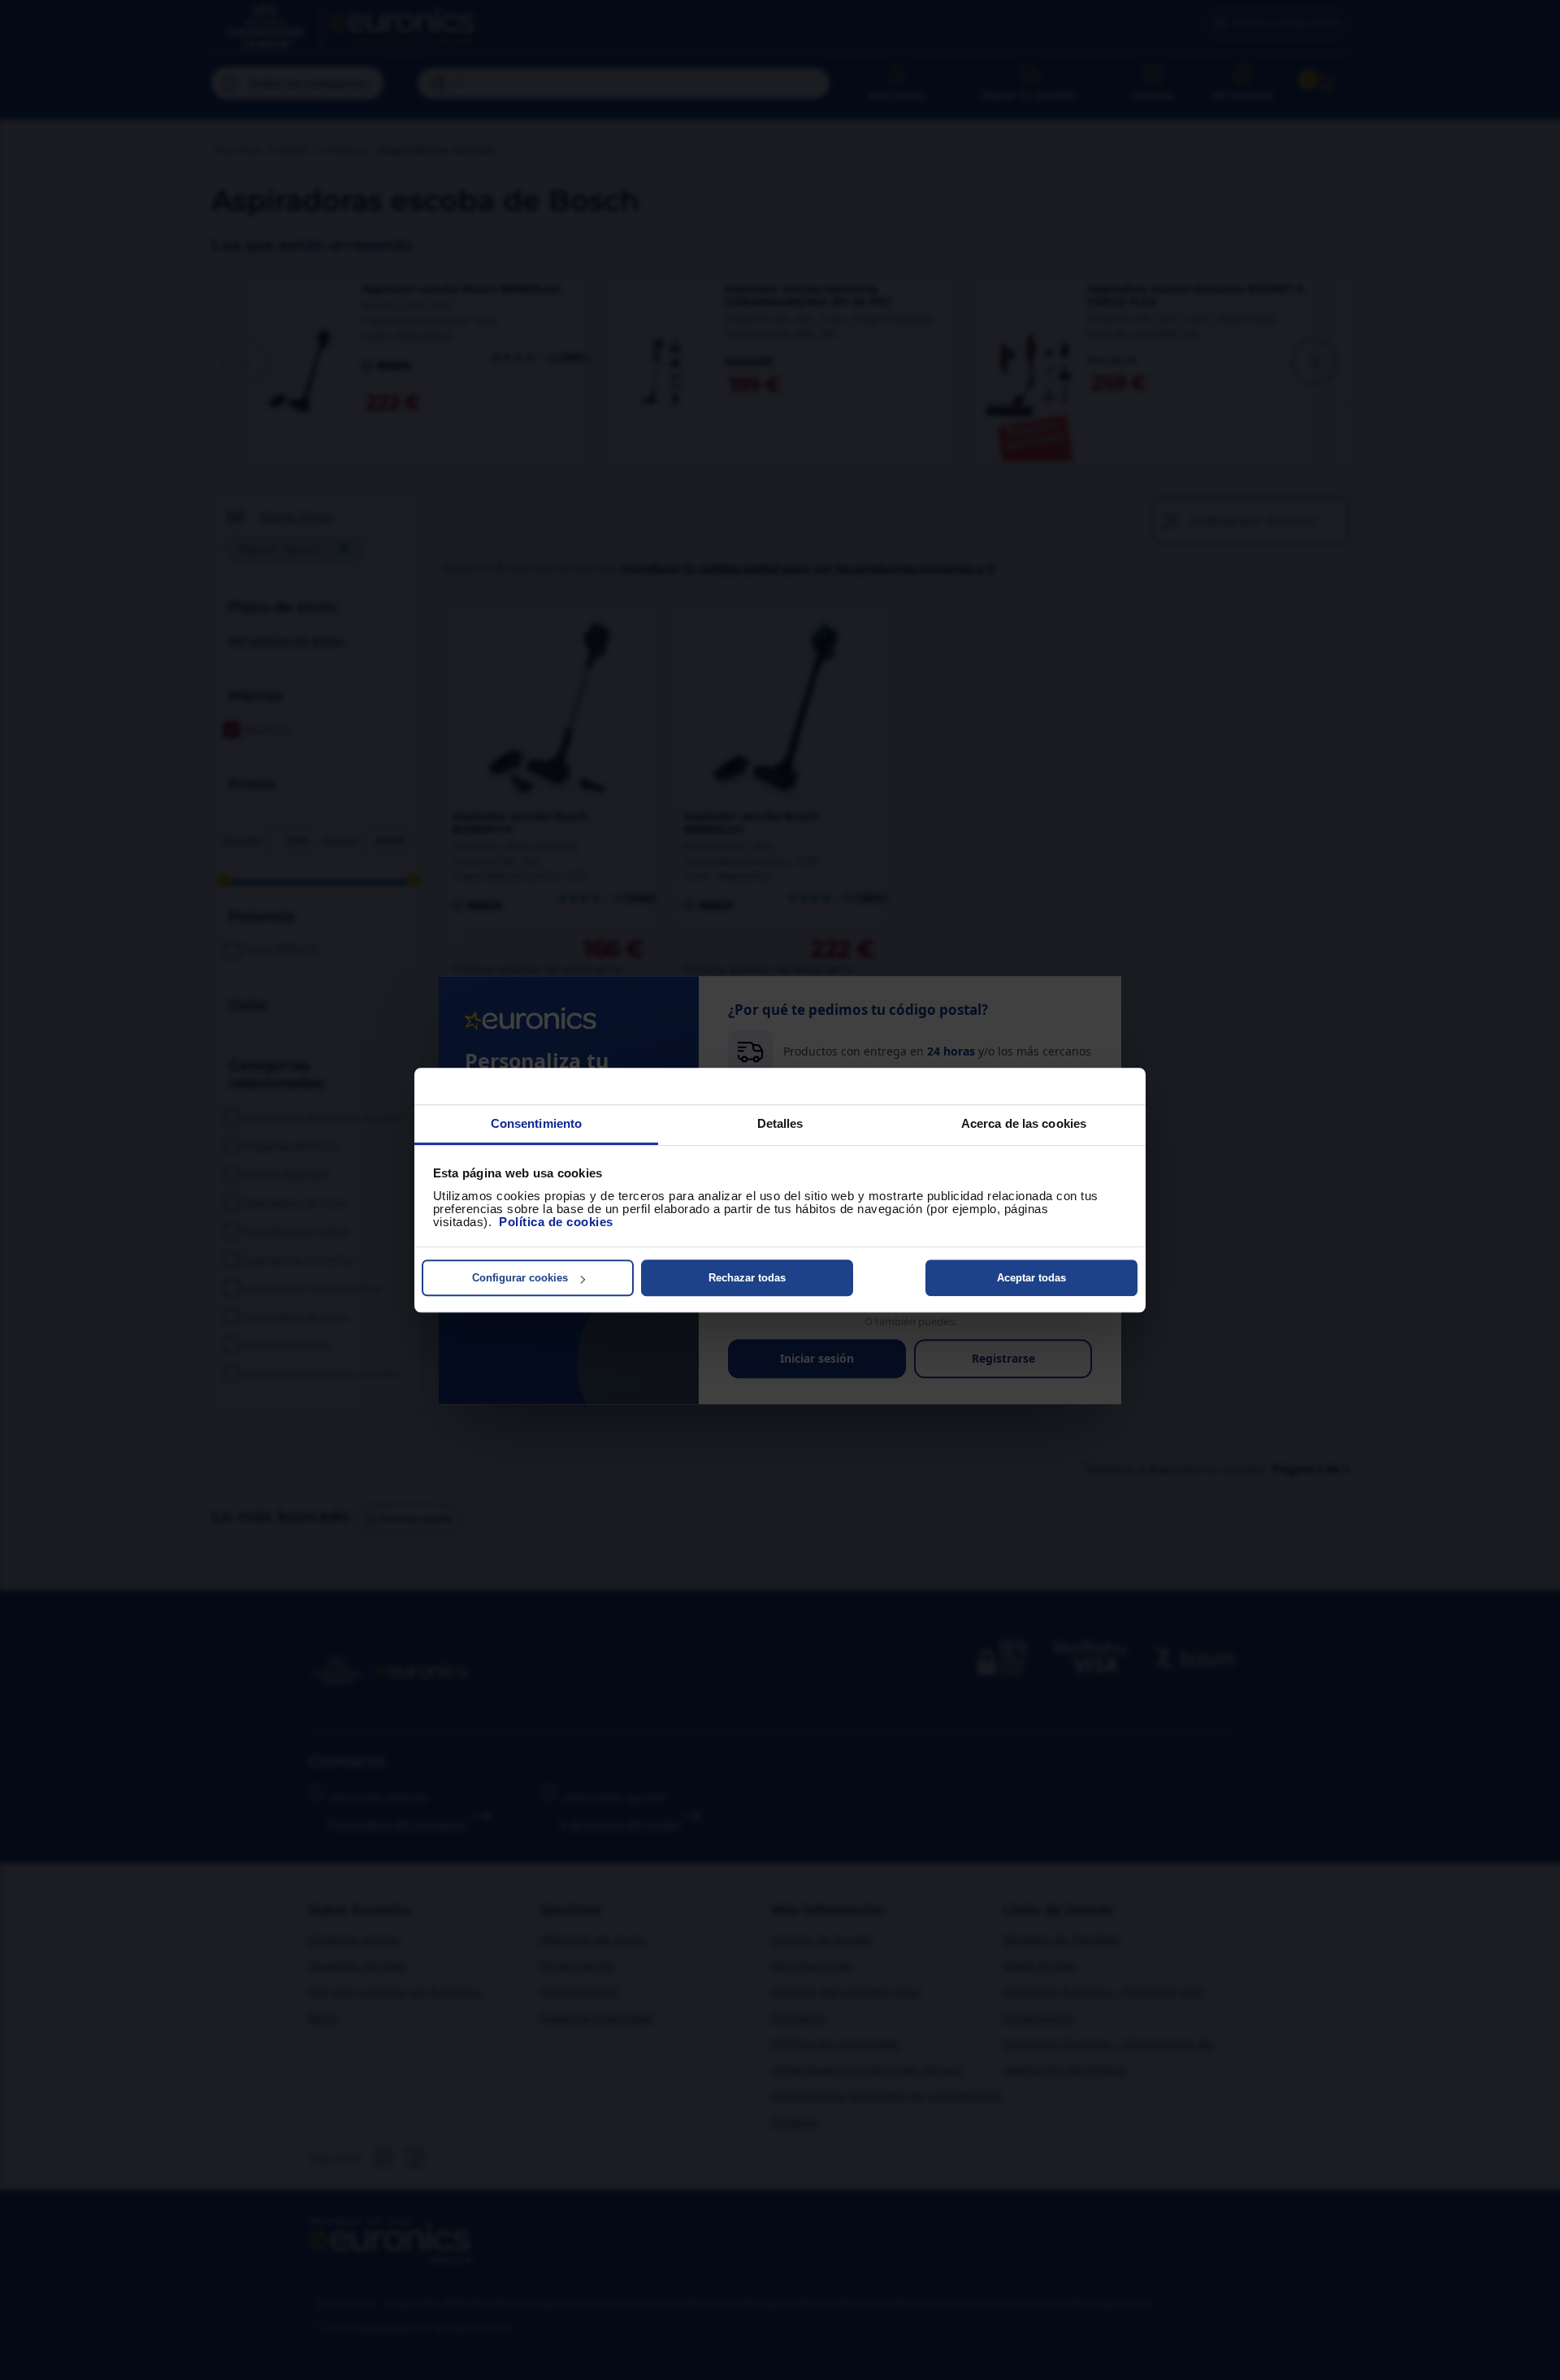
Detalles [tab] (780, 1123)
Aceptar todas (1031, 1278)
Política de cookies (556, 1222)
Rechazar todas (747, 1278)
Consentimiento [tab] (536, 1123)
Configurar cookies (520, 1278)
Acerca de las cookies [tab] (1024, 1123)
